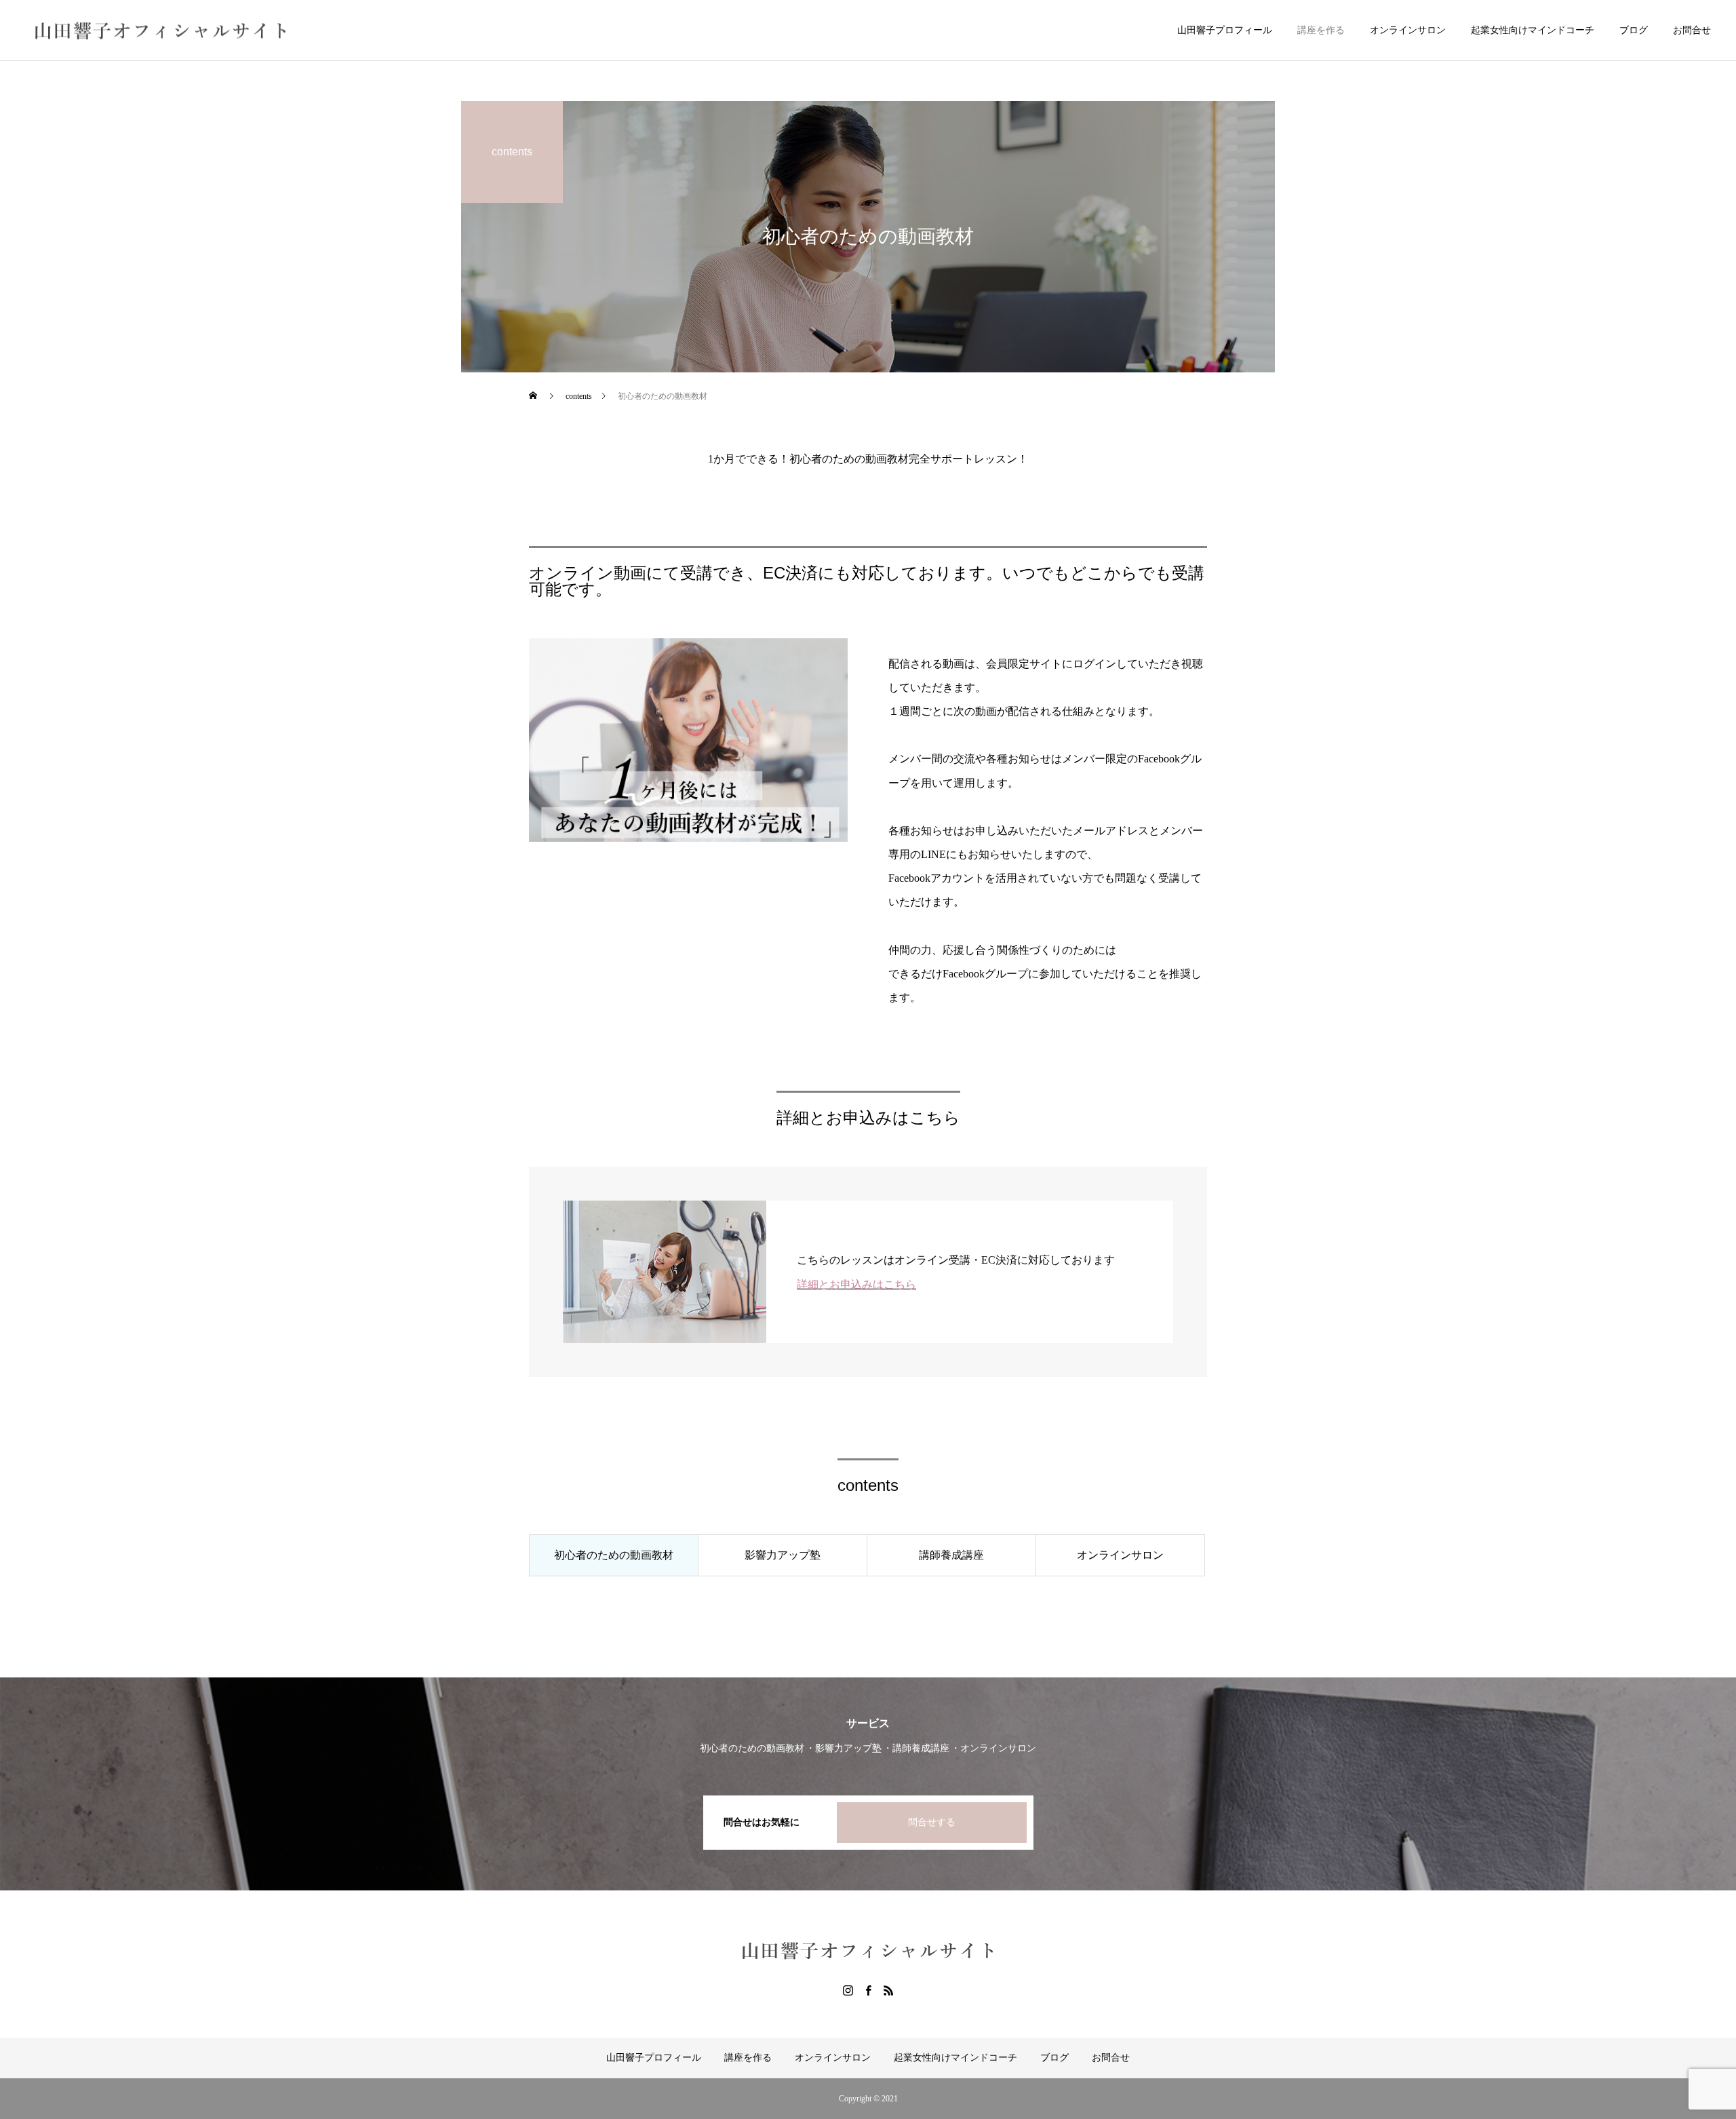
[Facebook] (868, 1990)
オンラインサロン (1408, 30)
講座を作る (1321, 30)
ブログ (1634, 30)
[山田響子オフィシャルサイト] (161, 30)
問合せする (932, 1822)
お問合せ (1692, 30)
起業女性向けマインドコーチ (1533, 30)
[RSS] (888, 1990)
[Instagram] (848, 1990)
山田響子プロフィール (1225, 30)
